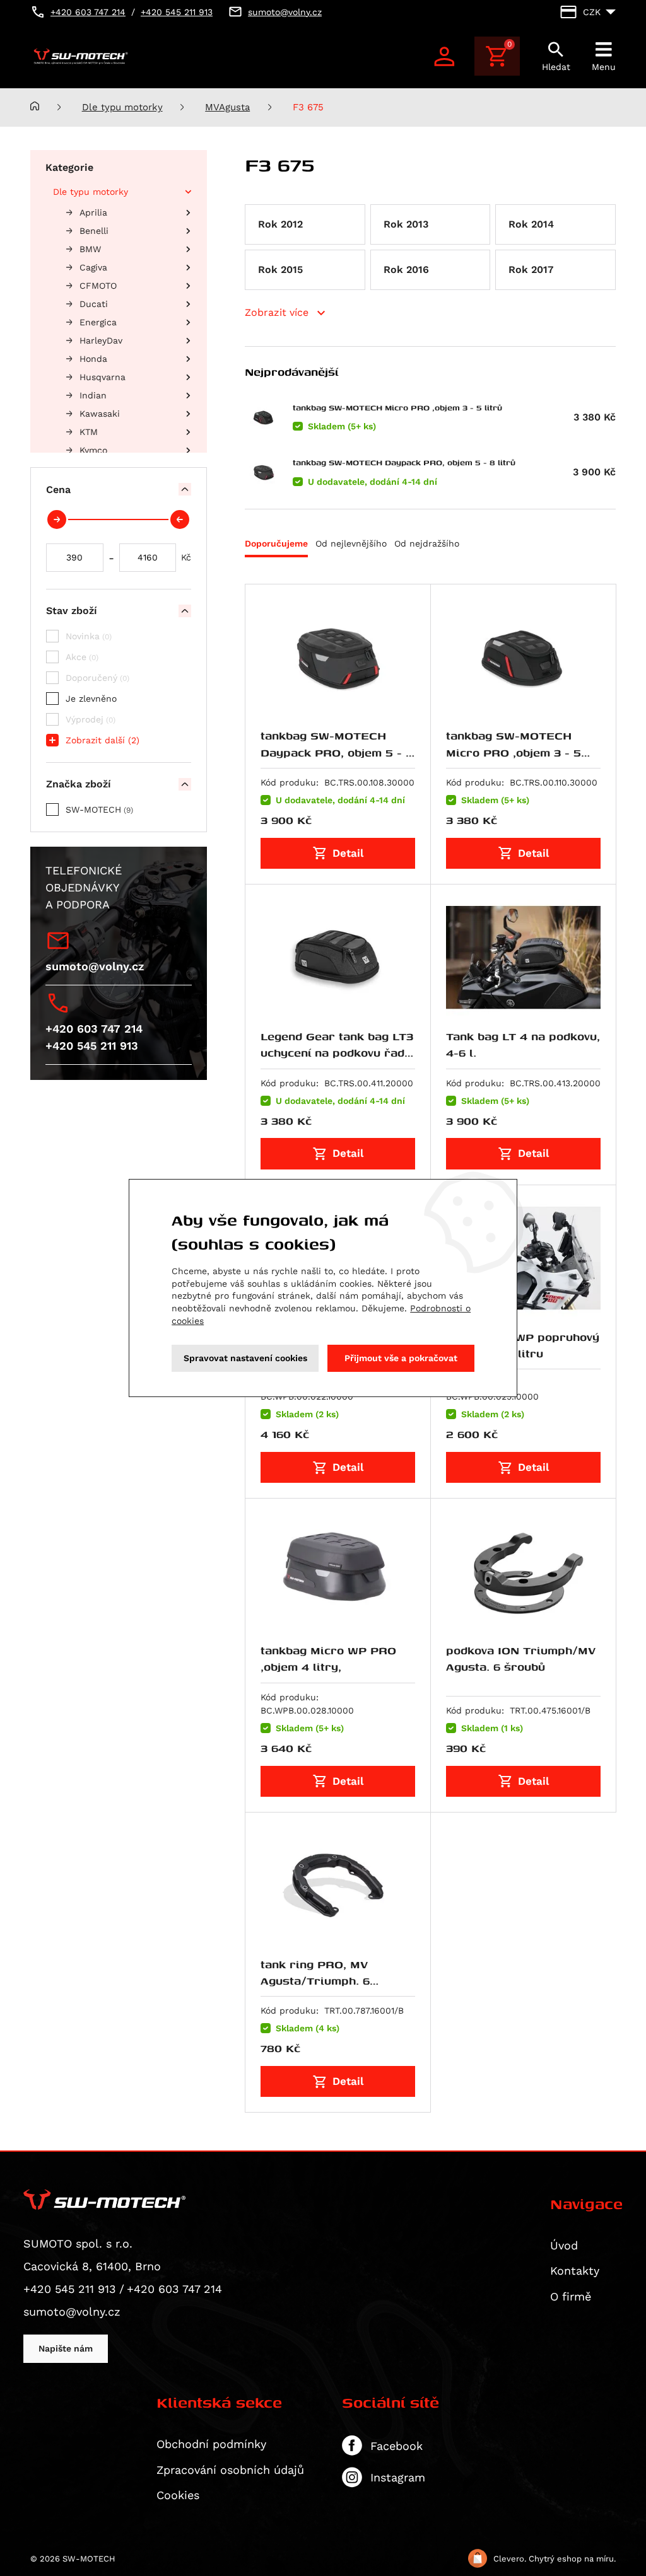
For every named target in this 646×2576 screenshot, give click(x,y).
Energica (98, 322)
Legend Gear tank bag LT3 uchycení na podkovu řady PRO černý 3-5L (337, 1053)
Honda (93, 359)
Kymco (93, 450)
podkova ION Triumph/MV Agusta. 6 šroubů (521, 1658)
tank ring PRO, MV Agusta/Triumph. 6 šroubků (315, 1981)
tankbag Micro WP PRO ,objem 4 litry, (328, 1658)
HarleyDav (101, 340)
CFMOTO (98, 286)
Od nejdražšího (427, 543)
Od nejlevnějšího (351, 543)
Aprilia (93, 212)
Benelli (94, 231)
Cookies (178, 2495)
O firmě (571, 2296)
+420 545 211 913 (92, 1046)
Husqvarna (103, 377)
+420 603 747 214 (94, 1029)
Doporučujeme (276, 543)
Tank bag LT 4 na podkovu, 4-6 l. (523, 1044)
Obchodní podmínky (211, 2444)
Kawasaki (100, 414)
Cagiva (93, 267)
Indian (93, 395)
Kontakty (575, 2271)
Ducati (94, 304)
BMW (90, 249)
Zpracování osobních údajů (230, 2470)
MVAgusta (227, 107)
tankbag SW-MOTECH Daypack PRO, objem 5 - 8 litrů (404, 462)
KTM (89, 432)
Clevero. (510, 2559)
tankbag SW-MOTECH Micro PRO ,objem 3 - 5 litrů (397, 408)
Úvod (564, 2245)
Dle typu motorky (122, 107)
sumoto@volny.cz (95, 966)
